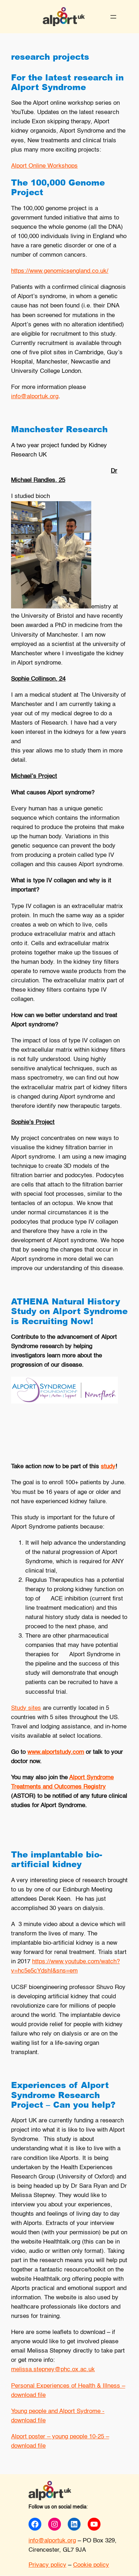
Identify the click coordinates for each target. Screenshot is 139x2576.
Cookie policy (91, 2565)
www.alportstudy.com (56, 1752)
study (108, 1467)
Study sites (26, 1708)
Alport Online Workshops (44, 166)
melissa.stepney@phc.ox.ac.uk (53, 2370)
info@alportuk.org (35, 397)
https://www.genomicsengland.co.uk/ (60, 271)
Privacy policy (47, 2565)
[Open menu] (113, 17)
